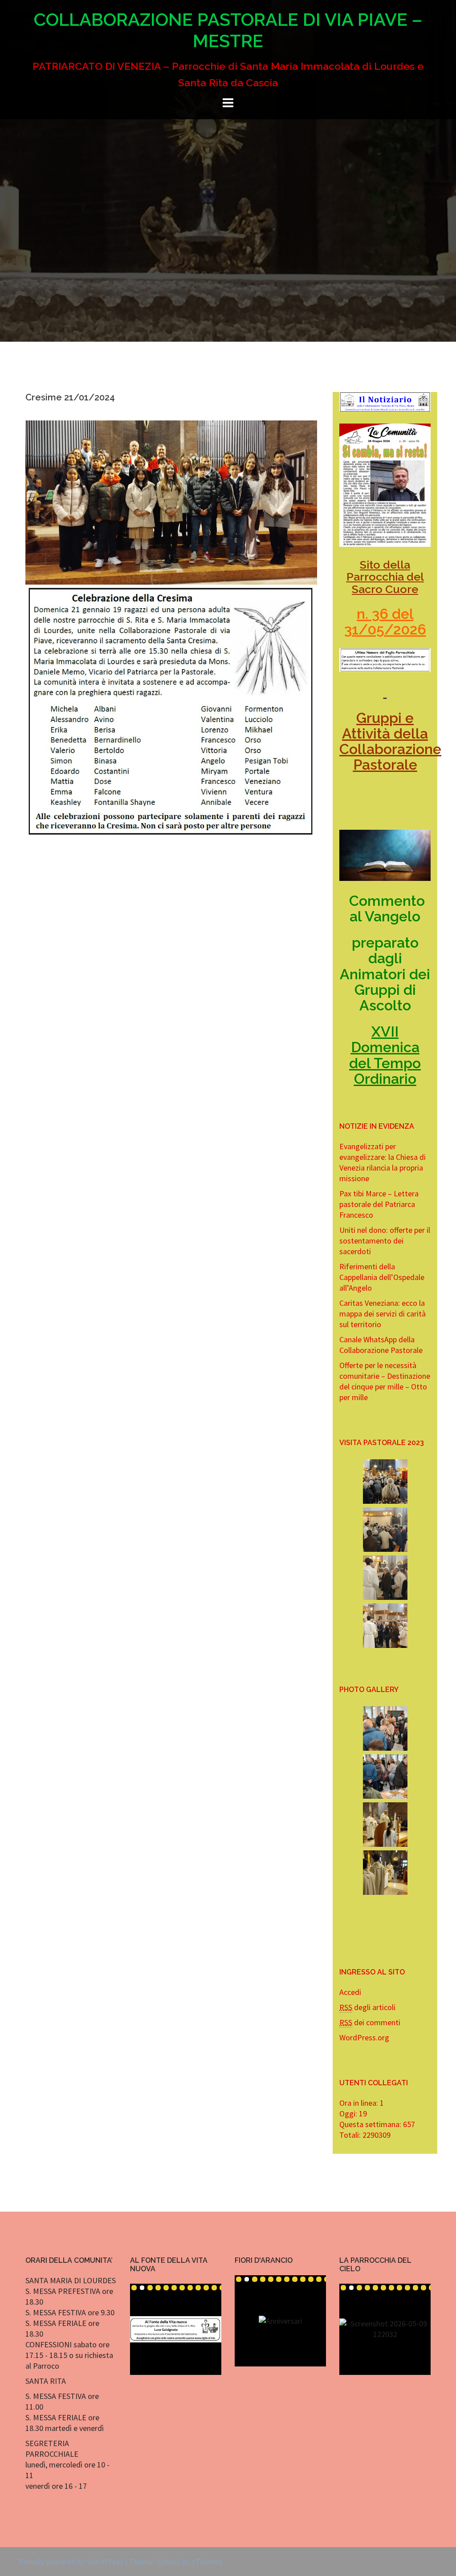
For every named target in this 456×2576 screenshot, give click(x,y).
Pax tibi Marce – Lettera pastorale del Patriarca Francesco (379, 1204)
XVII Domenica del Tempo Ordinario (385, 1055)
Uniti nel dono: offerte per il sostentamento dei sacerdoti (385, 1241)
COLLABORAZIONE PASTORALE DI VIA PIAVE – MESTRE (228, 30)
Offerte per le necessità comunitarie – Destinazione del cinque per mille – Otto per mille (385, 1381)
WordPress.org (364, 2037)
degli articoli (367, 2007)
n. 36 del (385, 614)
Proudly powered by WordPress (71, 2562)
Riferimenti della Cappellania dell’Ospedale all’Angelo (382, 1277)
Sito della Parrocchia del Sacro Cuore (385, 577)
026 (413, 629)
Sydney (168, 2562)
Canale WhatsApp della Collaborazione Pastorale (381, 1345)
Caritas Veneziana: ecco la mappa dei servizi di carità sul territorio (383, 1314)
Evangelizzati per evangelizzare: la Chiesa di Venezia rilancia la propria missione (383, 1162)
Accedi (350, 1992)
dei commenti (370, 2022)
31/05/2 (373, 629)
